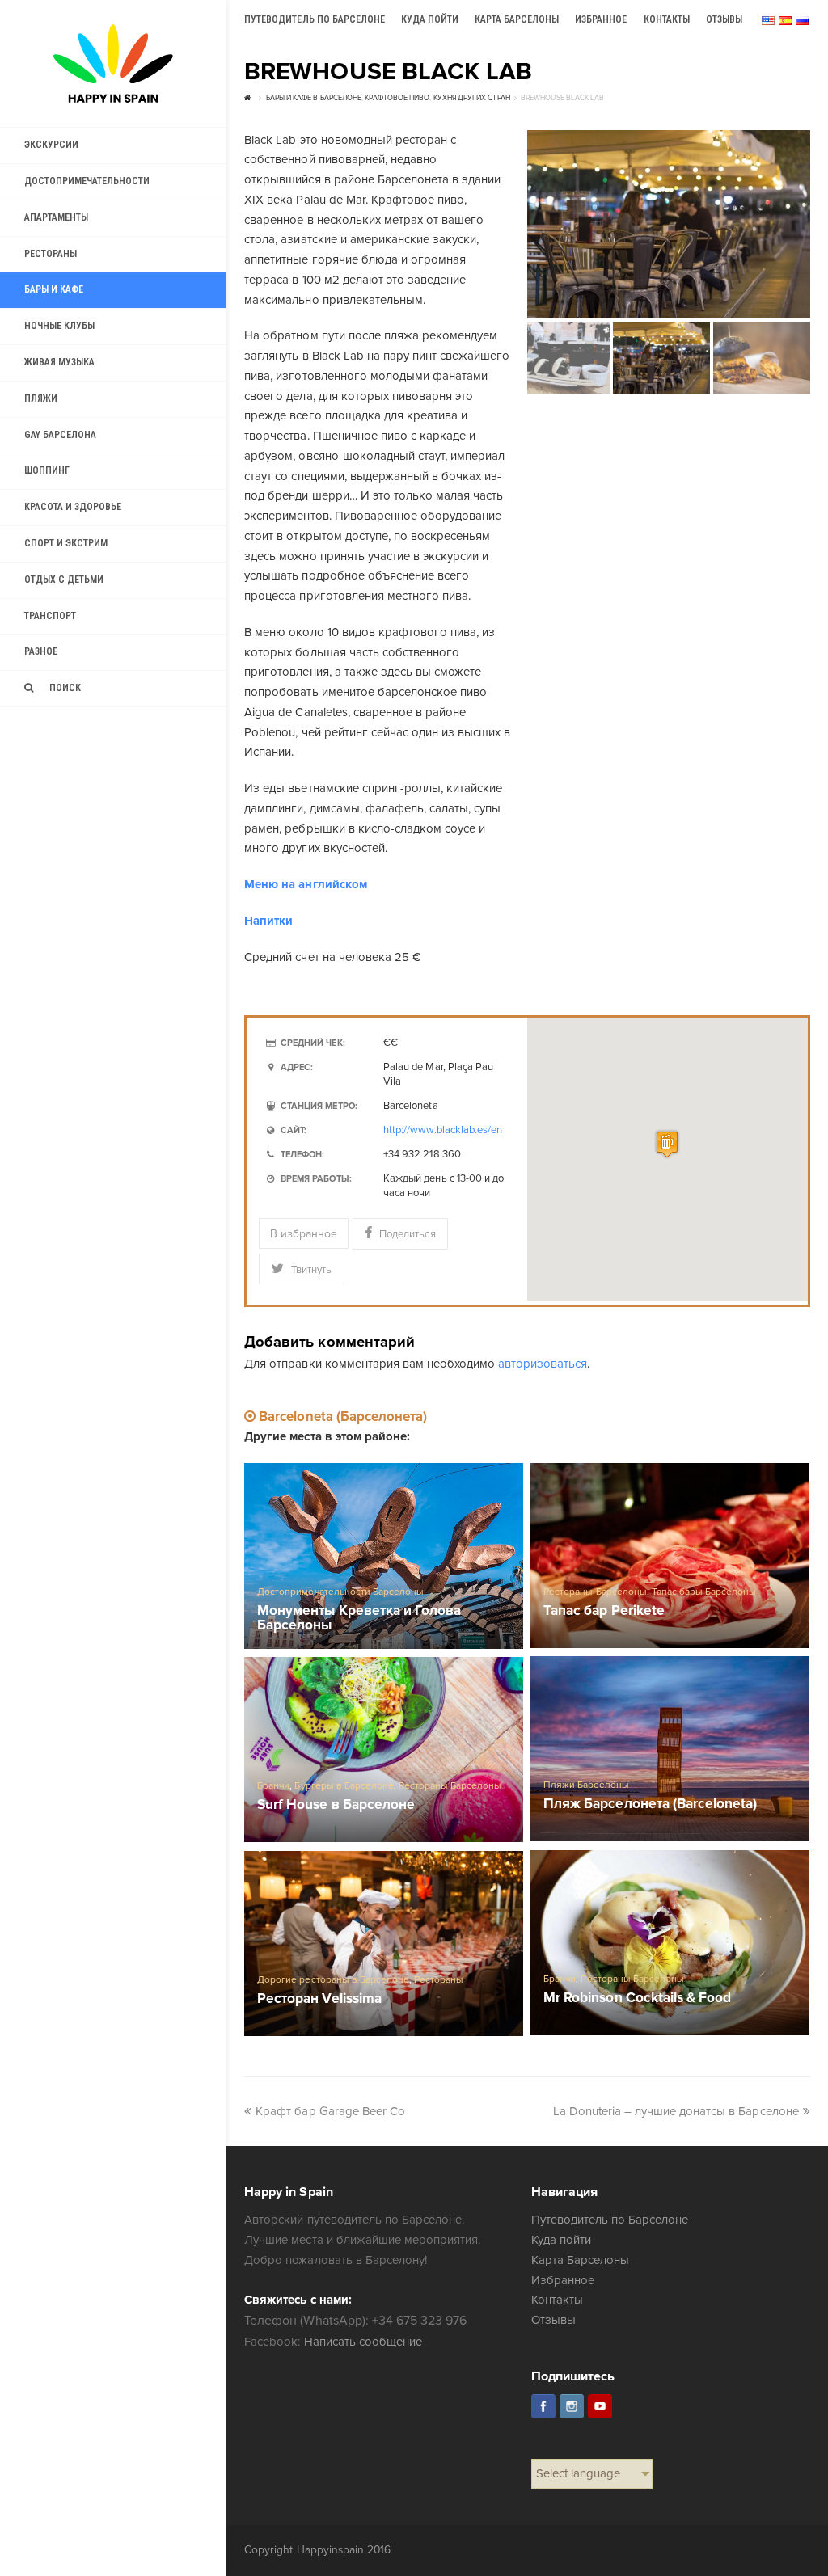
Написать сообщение (363, 2342)
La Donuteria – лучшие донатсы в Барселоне (676, 2111)
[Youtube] (600, 2406)
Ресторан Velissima (319, 1999)
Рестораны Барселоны (595, 1592)
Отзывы (553, 2320)
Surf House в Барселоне (336, 1805)
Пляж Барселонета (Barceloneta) (650, 1804)
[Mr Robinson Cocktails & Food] (670, 1943)
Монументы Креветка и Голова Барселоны (359, 1618)
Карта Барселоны (580, 2260)
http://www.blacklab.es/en (443, 1130)
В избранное (304, 1234)
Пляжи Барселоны (586, 1785)
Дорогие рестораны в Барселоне (333, 1980)
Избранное (563, 2280)
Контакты (557, 2300)
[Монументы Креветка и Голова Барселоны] (384, 1556)
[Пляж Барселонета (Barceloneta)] (670, 1749)
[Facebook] (543, 2406)
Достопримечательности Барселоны (340, 1592)
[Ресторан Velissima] (384, 1944)
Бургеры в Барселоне (344, 1786)
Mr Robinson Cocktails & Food (637, 1998)
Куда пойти (561, 2240)
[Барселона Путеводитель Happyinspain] (113, 63)
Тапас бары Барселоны (704, 1592)
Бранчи (273, 1786)
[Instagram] (572, 2406)
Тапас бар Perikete (604, 1611)
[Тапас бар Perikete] (670, 1556)
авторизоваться (543, 1364)
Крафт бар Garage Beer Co (330, 2111)
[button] (667, 1144)
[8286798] (669, 224)
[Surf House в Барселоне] (384, 1750)
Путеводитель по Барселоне (610, 2220)
